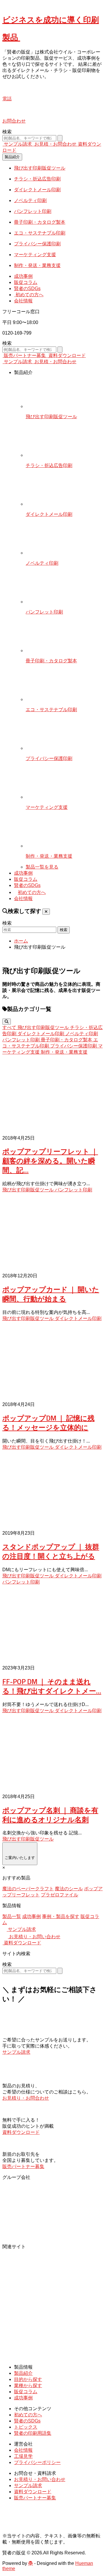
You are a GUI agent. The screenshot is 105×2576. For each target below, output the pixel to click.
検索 (7, 132)
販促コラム (26, 282)
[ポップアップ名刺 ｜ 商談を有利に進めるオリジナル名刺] (52, 1754)
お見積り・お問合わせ (26, 2098)
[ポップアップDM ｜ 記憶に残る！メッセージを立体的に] (52, 1362)
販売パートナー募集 (25, 355)
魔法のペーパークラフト (28, 1889)
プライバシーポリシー (37, 2462)
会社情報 (23, 301)
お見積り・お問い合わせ (34, 1937)
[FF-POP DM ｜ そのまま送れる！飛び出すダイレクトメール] (52, 1625)
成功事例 (23, 276)
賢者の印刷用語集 (33, 2433)
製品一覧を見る (42, 867)
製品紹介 (12, 157)
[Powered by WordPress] (31, 2563)
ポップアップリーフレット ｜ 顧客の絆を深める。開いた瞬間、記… (50, 1161)
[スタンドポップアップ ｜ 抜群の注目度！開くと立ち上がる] (52, 1491)
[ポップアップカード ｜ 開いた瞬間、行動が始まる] (52, 1233)
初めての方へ (29, 295)
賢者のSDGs (27, 288)
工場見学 (23, 2456)
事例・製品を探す (61, 1916)
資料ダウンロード (66, 355)
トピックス (26, 2427)
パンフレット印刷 (73, 1190)
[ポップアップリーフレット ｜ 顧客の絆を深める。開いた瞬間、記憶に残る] (52, 1096)
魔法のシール (69, 1889)
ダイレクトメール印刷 (78, 1318)
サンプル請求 (18, 144)
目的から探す (28, 2379)
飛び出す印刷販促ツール (29, 1190)
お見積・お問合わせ (55, 144)
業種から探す (28, 2385)
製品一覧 (12, 1916)
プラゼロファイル (60, 1895)
